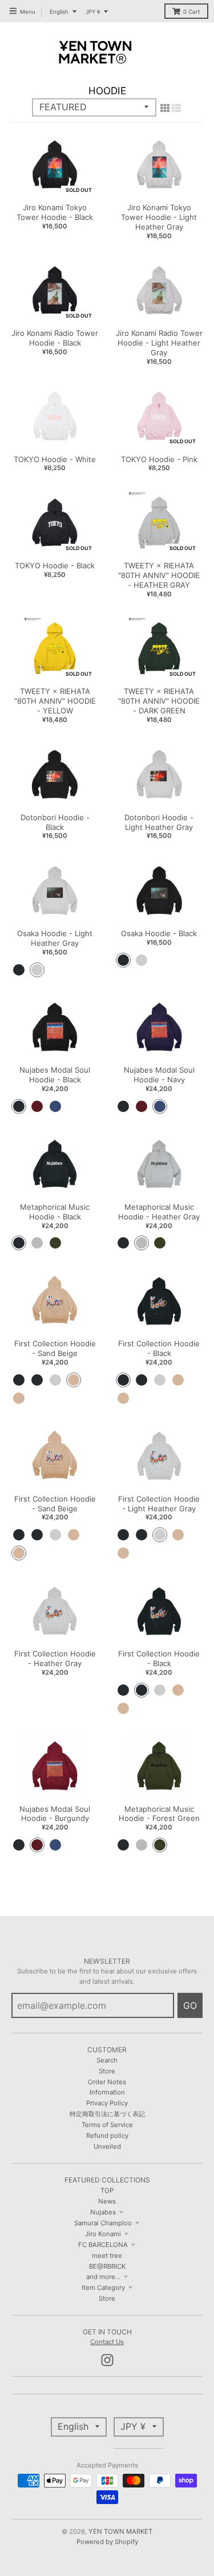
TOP (107, 2190)
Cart (192, 12)
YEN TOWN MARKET (120, 2531)
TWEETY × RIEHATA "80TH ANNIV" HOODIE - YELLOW (55, 701)
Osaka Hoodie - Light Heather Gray (55, 938)
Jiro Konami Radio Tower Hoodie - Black (55, 338)
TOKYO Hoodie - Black (55, 565)
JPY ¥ (93, 12)
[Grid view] (165, 108)
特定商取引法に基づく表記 (107, 2114)
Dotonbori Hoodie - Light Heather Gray (159, 822)
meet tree (107, 2256)
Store (107, 2071)
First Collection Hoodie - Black (159, 1348)
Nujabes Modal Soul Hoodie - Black (55, 1075)
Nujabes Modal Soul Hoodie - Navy (159, 1075)
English (59, 12)
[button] (19, 970)
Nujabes (103, 2212)
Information (107, 2092)
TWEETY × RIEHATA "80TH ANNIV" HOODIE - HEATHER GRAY (159, 575)
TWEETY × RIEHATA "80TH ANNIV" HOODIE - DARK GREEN (159, 701)
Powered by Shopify (107, 2542)
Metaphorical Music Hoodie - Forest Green (159, 1814)
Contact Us (107, 2342)
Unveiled (107, 2146)
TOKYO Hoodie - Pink (159, 459)
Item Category (103, 2288)
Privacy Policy (107, 2103)
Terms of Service (107, 2125)
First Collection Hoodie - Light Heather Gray (159, 1504)
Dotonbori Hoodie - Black (55, 822)
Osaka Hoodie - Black (159, 933)
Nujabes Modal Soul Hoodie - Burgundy (55, 1814)
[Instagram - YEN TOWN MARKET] (107, 2360)
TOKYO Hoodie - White (55, 459)
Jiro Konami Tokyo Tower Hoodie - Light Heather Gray (159, 217)
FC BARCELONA (103, 2245)
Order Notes (107, 2082)
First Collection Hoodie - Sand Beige (55, 1348)
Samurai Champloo (103, 2223)
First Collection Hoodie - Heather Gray (55, 1658)
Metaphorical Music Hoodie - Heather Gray (159, 1212)
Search (107, 2060)
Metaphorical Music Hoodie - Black (55, 1212)
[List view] (176, 108)
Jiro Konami (103, 2234)
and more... (103, 2277)
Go (190, 2005)
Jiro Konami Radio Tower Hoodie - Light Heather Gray (159, 343)
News (107, 2201)
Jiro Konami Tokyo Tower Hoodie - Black (55, 212)
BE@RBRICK (107, 2266)
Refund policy (107, 2136)
